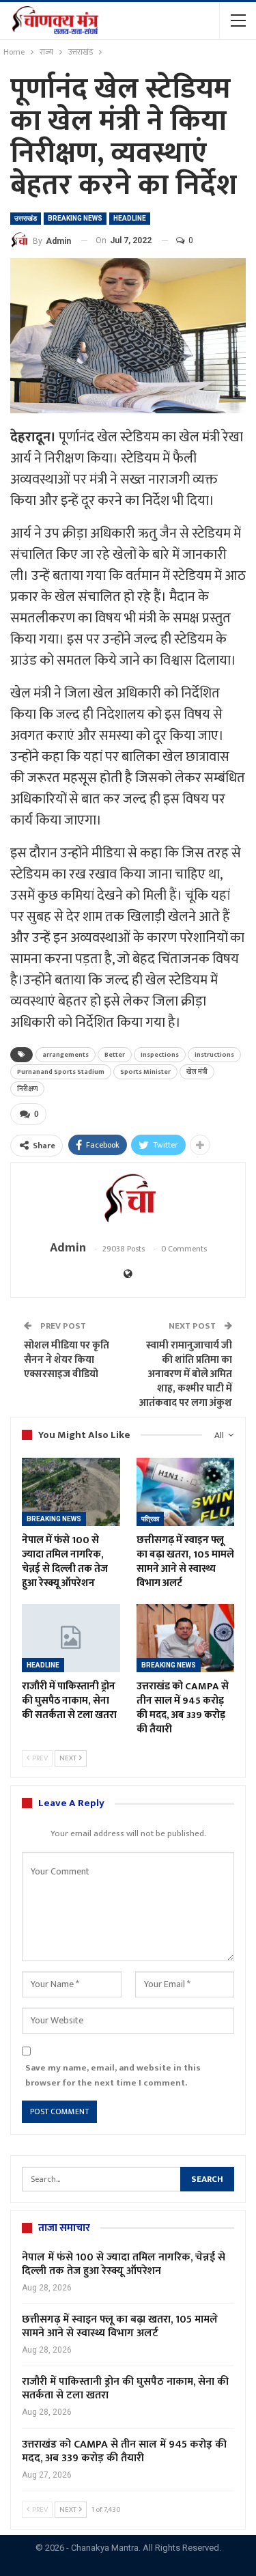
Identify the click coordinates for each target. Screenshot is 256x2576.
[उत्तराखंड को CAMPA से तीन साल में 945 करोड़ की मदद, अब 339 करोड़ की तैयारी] (186, 1638)
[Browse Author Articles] (128, 1201)
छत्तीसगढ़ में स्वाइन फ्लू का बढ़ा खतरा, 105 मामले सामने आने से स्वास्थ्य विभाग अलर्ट (120, 2326)
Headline (130, 218)
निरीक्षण (27, 1089)
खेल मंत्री (197, 1072)
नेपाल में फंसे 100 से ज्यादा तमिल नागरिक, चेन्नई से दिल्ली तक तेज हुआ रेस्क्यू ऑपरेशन (124, 2264)
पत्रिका (150, 1519)
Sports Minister (145, 1072)
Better (115, 1055)
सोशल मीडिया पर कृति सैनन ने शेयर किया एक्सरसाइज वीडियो (67, 1360)
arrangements (66, 1055)
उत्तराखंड (26, 218)
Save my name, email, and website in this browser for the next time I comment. (113, 2075)
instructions (214, 1055)
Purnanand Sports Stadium (61, 1072)
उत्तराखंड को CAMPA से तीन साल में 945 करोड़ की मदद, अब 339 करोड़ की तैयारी (124, 2451)
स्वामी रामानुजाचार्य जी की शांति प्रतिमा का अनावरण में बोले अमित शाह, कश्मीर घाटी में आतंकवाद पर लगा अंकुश (186, 1374)
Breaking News (75, 218)
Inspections (160, 1055)
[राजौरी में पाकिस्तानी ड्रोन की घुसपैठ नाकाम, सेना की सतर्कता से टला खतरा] (71, 1638)
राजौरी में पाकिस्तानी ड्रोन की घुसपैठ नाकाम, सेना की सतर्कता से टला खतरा (125, 2388)
